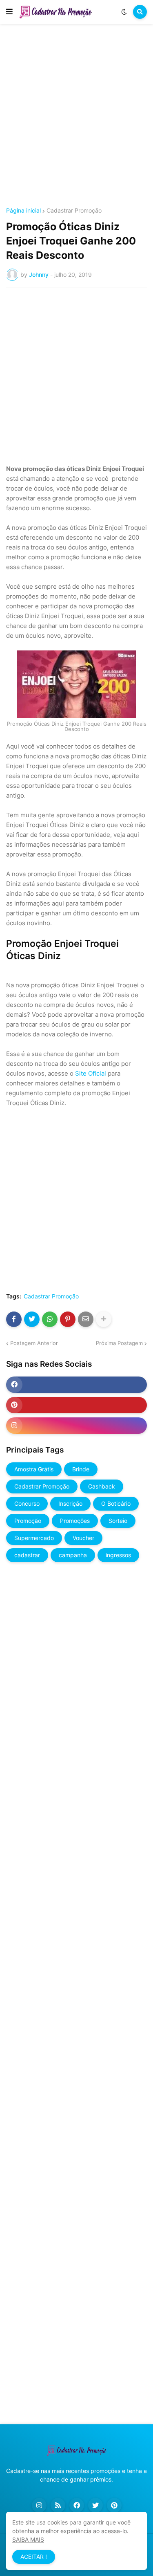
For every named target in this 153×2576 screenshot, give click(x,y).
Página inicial (23, 211)
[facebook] (76, 1385)
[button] (9, 12)
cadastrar (27, 1555)
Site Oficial (91, 1073)
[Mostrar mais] (104, 1319)
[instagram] (76, 1426)
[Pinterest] (68, 1319)
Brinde (81, 1469)
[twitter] (95, 2505)
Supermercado (34, 1538)
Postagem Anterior (34, 1343)
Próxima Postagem (119, 1343)
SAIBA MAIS (28, 2539)
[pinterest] (76, 1405)
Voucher (83, 1538)
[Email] (86, 1319)
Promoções (75, 1521)
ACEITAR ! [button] (34, 2557)
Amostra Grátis (34, 1469)
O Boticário (116, 1503)
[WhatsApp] (50, 1319)
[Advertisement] (76, 117)
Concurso (27, 1503)
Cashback (102, 1486)
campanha (73, 1555)
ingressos (118, 1555)
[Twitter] (32, 1319)
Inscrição (70, 1503)
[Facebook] (14, 1319)
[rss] (58, 2505)
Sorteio (118, 1521)
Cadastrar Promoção (74, 211)
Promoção (28, 1521)
